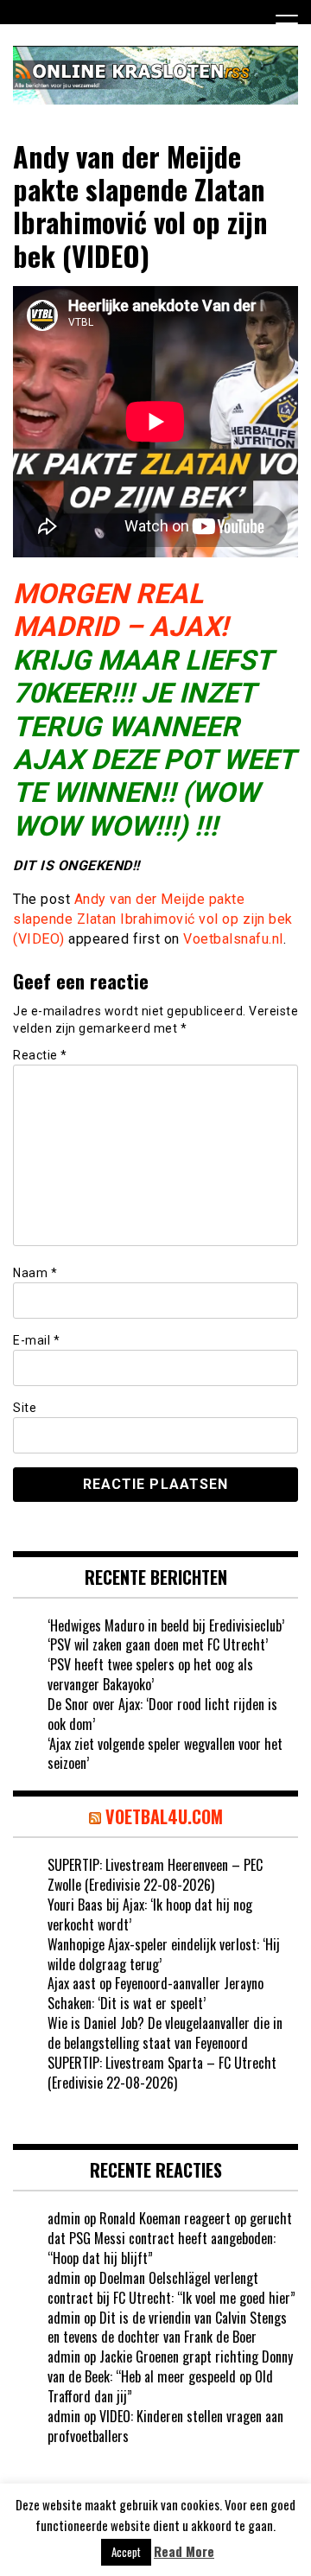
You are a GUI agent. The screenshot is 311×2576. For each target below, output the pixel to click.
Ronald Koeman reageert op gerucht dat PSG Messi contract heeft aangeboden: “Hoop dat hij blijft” (170, 2238)
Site (25, 1408)
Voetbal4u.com (164, 1816)
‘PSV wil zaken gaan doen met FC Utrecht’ (158, 1644)
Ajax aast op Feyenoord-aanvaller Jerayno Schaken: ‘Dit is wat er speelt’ (155, 1993)
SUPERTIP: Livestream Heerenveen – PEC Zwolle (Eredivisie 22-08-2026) (155, 1875)
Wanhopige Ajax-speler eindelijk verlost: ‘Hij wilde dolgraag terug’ (164, 1954)
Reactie (40, 1055)
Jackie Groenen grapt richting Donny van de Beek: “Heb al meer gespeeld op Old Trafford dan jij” (170, 2376)
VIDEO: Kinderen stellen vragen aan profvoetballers (165, 2426)
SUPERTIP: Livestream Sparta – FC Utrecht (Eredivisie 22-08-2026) (162, 2073)
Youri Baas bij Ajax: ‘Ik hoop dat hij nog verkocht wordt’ (150, 1915)
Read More (184, 2551)
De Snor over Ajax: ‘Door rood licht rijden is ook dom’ (162, 1714)
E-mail (36, 1340)
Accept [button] (126, 2552)
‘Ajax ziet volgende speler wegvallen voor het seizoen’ (165, 1754)
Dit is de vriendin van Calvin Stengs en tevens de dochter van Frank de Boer (167, 2328)
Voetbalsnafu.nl (233, 939)
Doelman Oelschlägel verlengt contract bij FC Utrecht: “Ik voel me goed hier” (171, 2288)
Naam (35, 1273)
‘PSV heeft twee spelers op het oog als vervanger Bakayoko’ (150, 1674)
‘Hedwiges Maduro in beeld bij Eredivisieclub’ (166, 1625)
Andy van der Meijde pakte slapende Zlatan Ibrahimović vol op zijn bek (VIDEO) (153, 919)
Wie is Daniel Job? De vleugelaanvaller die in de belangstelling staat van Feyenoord (165, 2033)
